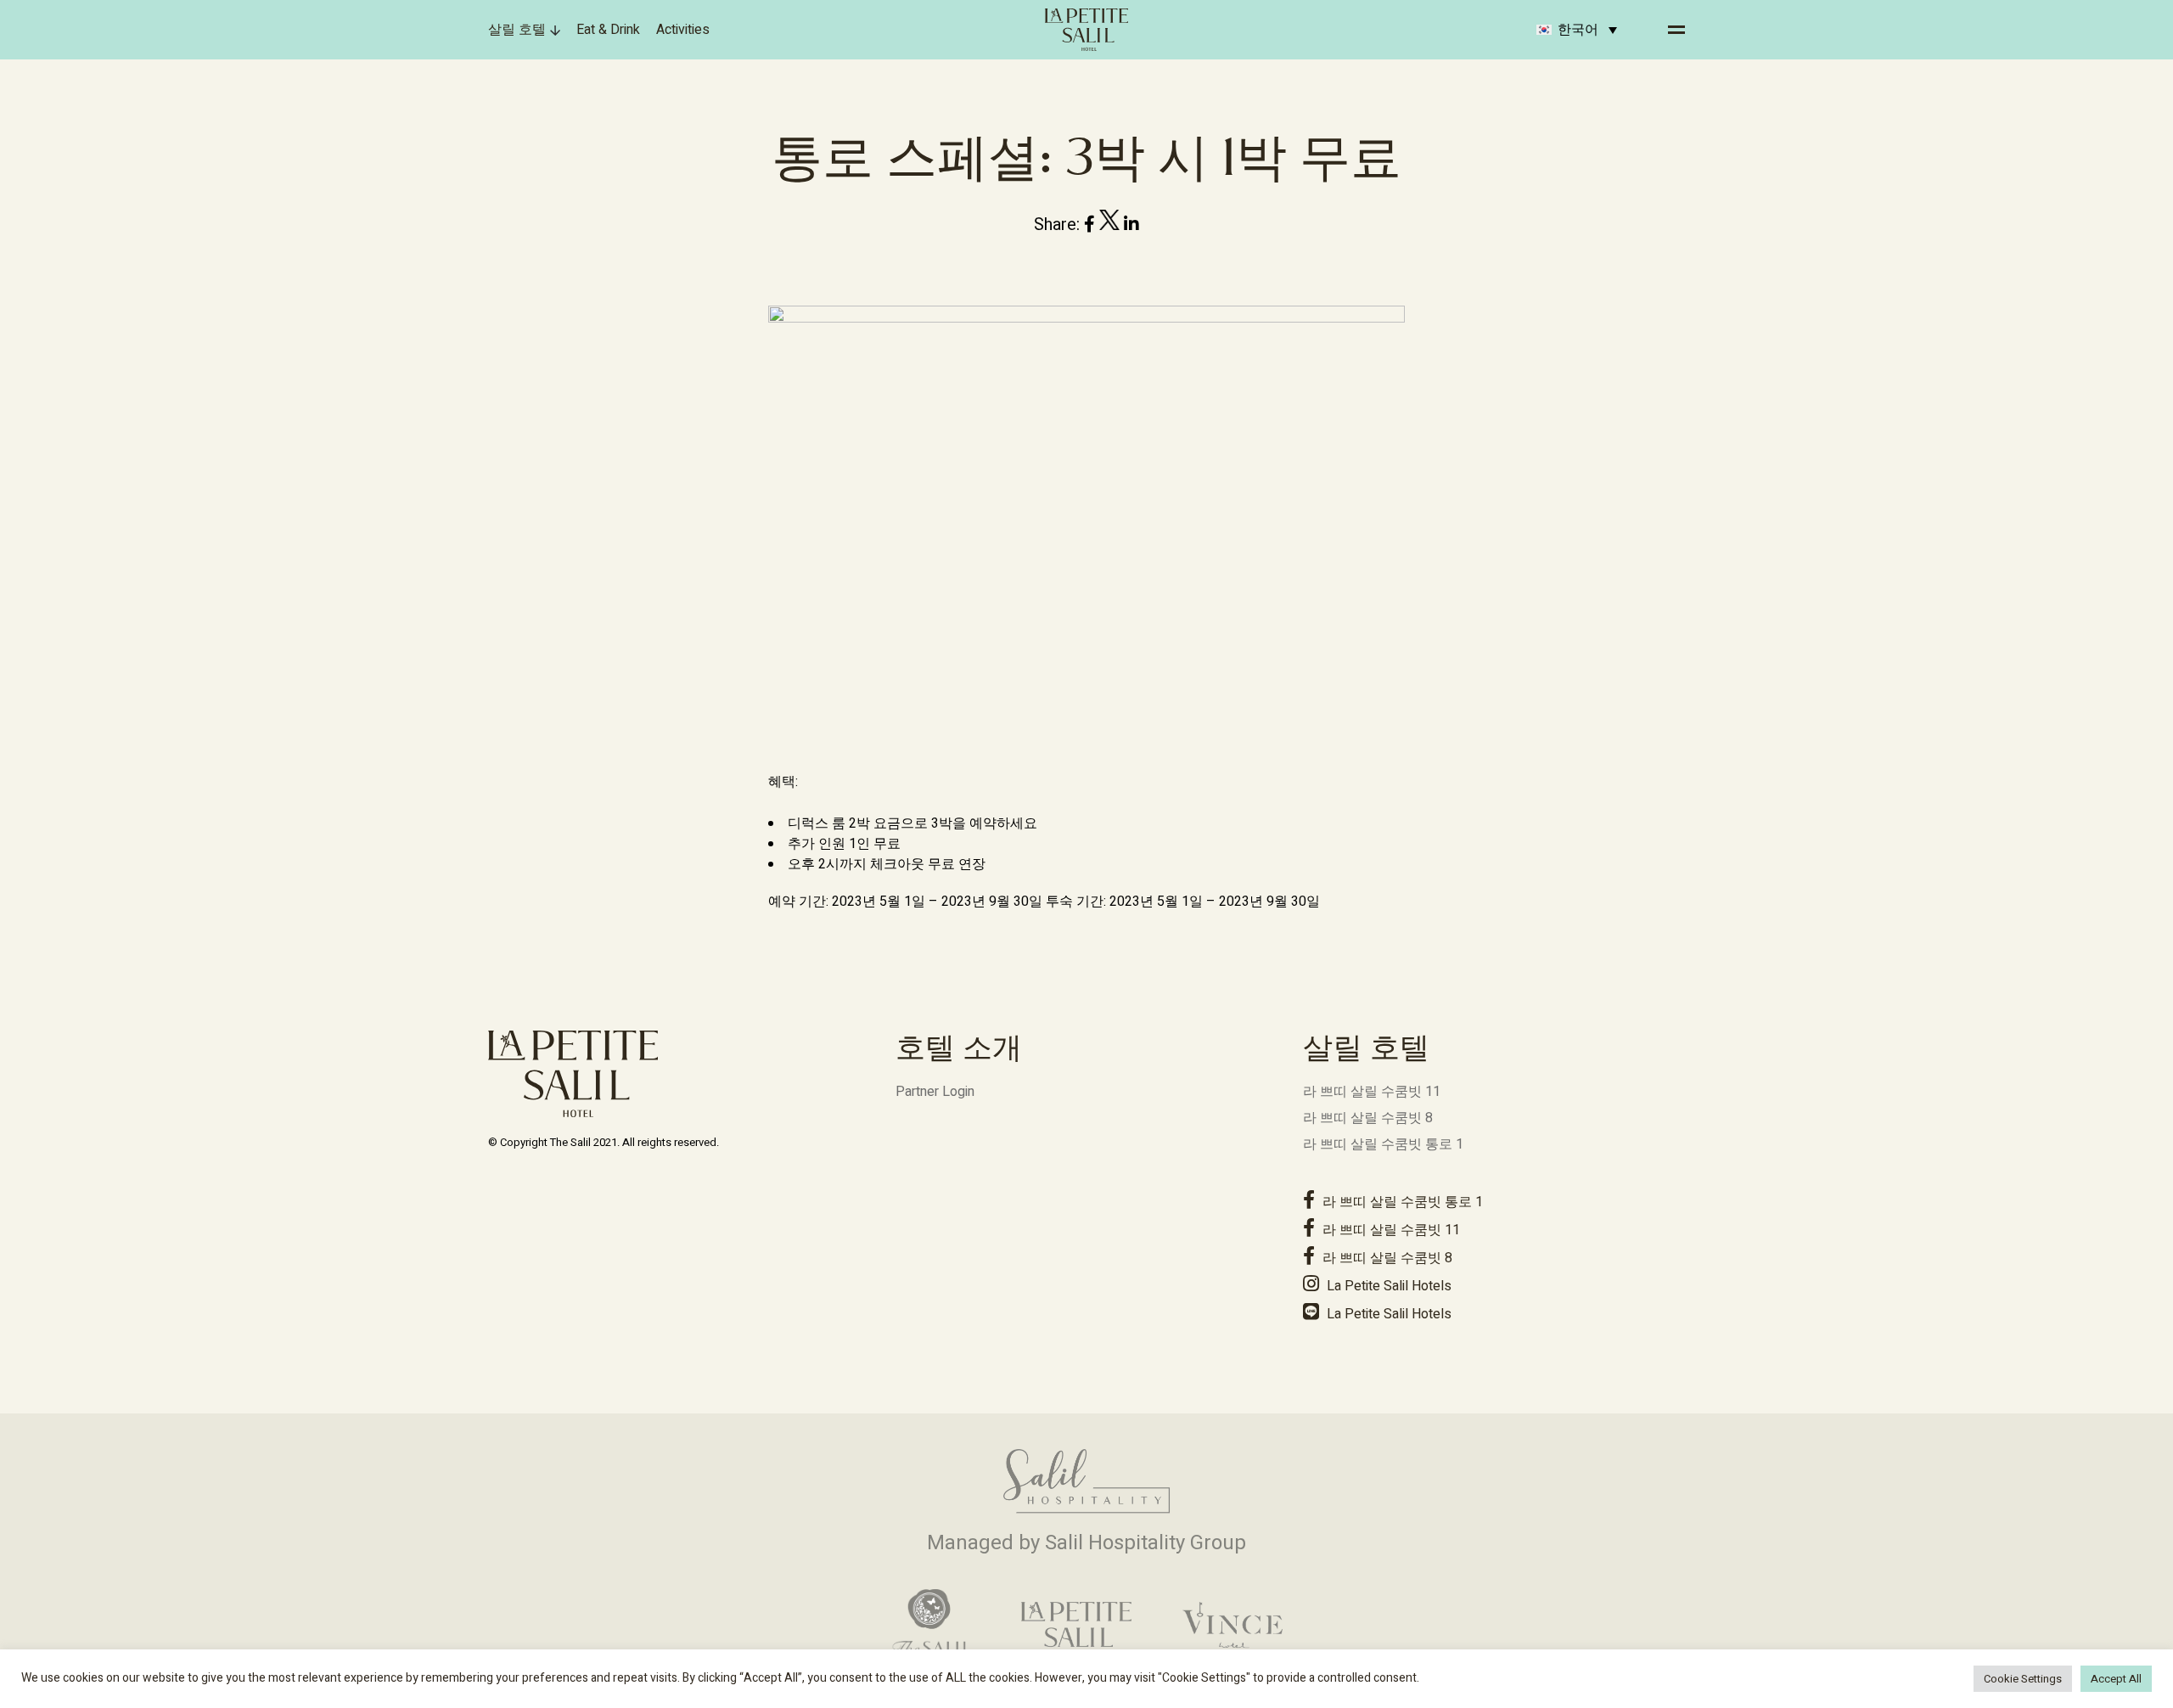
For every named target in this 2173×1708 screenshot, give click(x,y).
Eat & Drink (608, 30)
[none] (1577, 30)
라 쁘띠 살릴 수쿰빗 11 (1372, 1092)
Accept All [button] (2116, 1679)
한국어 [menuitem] (1578, 30)
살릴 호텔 (517, 30)
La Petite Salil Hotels (1387, 1286)
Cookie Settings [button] (2023, 1679)
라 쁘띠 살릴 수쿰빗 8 (1368, 1118)
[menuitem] (1577, 30)
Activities (683, 30)
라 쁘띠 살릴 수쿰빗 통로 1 (1383, 1144)
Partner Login (935, 1092)
